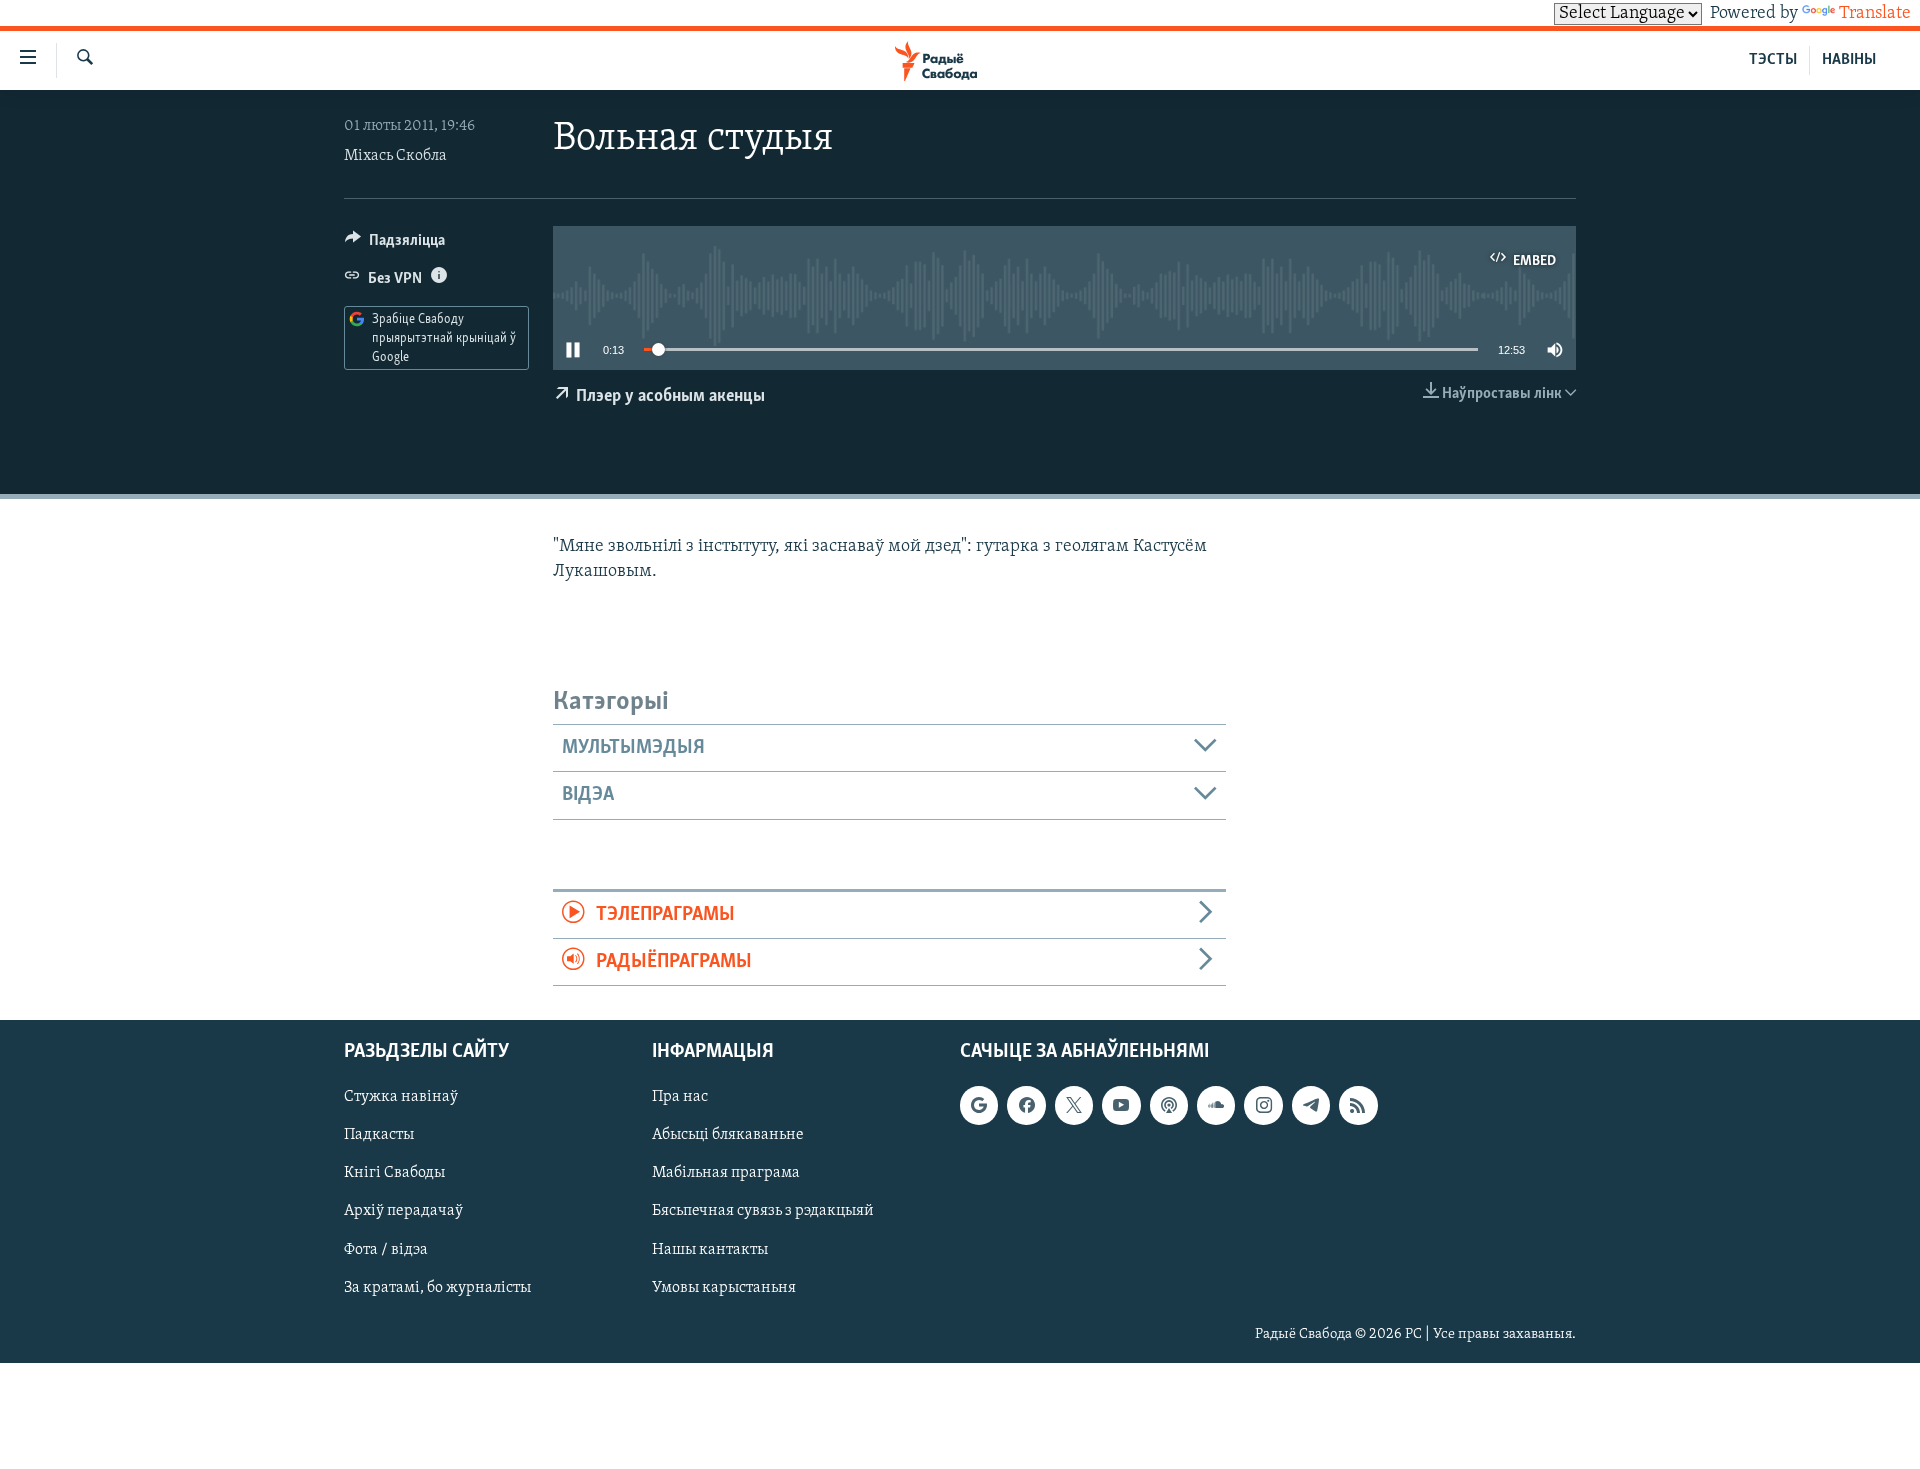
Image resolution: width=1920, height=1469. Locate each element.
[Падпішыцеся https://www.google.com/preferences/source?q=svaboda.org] (979, 1106)
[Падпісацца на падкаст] (1169, 1106)
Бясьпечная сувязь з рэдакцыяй (763, 1212)
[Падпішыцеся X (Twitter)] (1074, 1106)
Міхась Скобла (395, 156)
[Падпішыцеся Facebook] (1026, 1106)
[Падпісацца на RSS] (1358, 1106)
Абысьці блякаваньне (728, 1136)
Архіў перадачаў (403, 1212)
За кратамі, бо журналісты (437, 1288)
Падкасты (379, 1136)
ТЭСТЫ (1773, 60)
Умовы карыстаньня (724, 1288)
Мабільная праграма (726, 1174)
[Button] (395, 245)
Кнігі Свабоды (394, 1174)
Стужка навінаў (401, 1098)
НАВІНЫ (1849, 60)
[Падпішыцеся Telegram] (1311, 1106)
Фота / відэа (386, 1250)
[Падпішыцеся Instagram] (1263, 1106)
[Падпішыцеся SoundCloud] (1216, 1106)
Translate (1875, 14)
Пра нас (680, 1098)
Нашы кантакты (710, 1250)
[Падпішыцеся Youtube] (1121, 1106)
